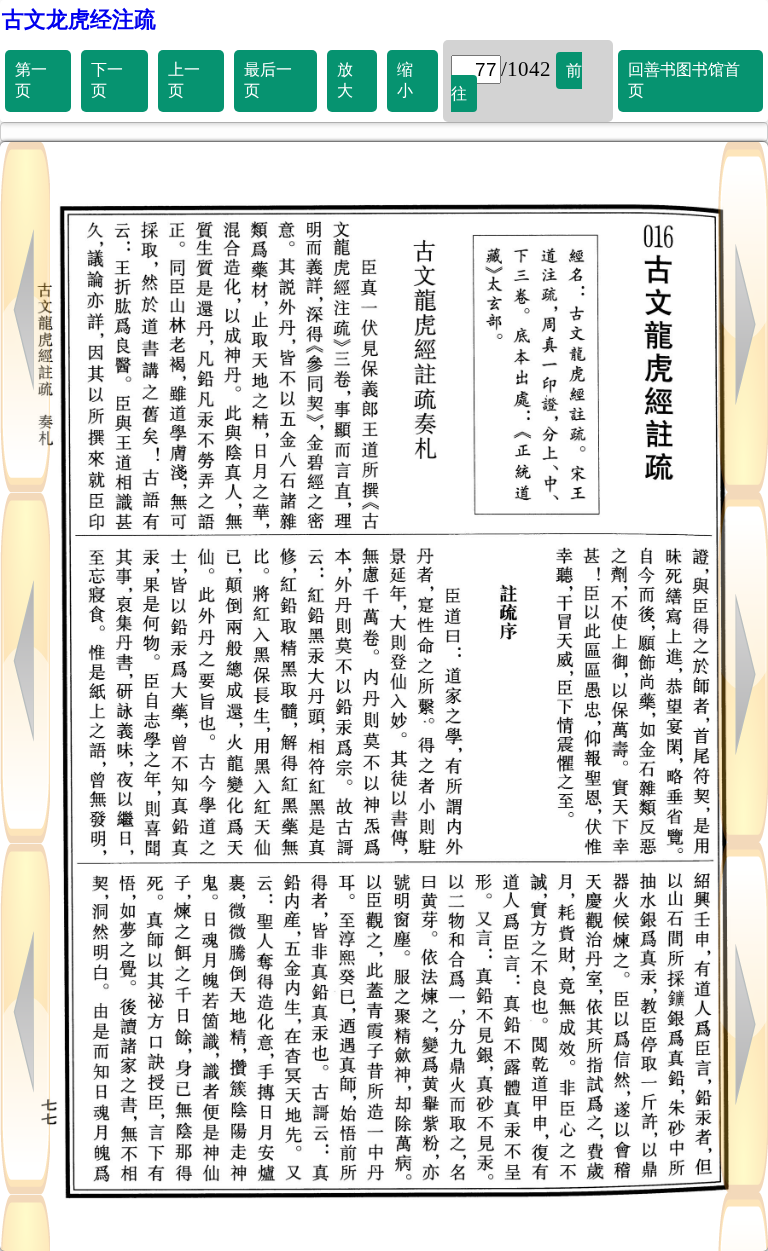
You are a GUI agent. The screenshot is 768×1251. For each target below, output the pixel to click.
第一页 (31, 80)
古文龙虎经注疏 (79, 19)
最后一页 (268, 80)
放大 (345, 80)
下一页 (107, 80)
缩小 (405, 80)
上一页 (184, 80)
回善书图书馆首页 (684, 80)
